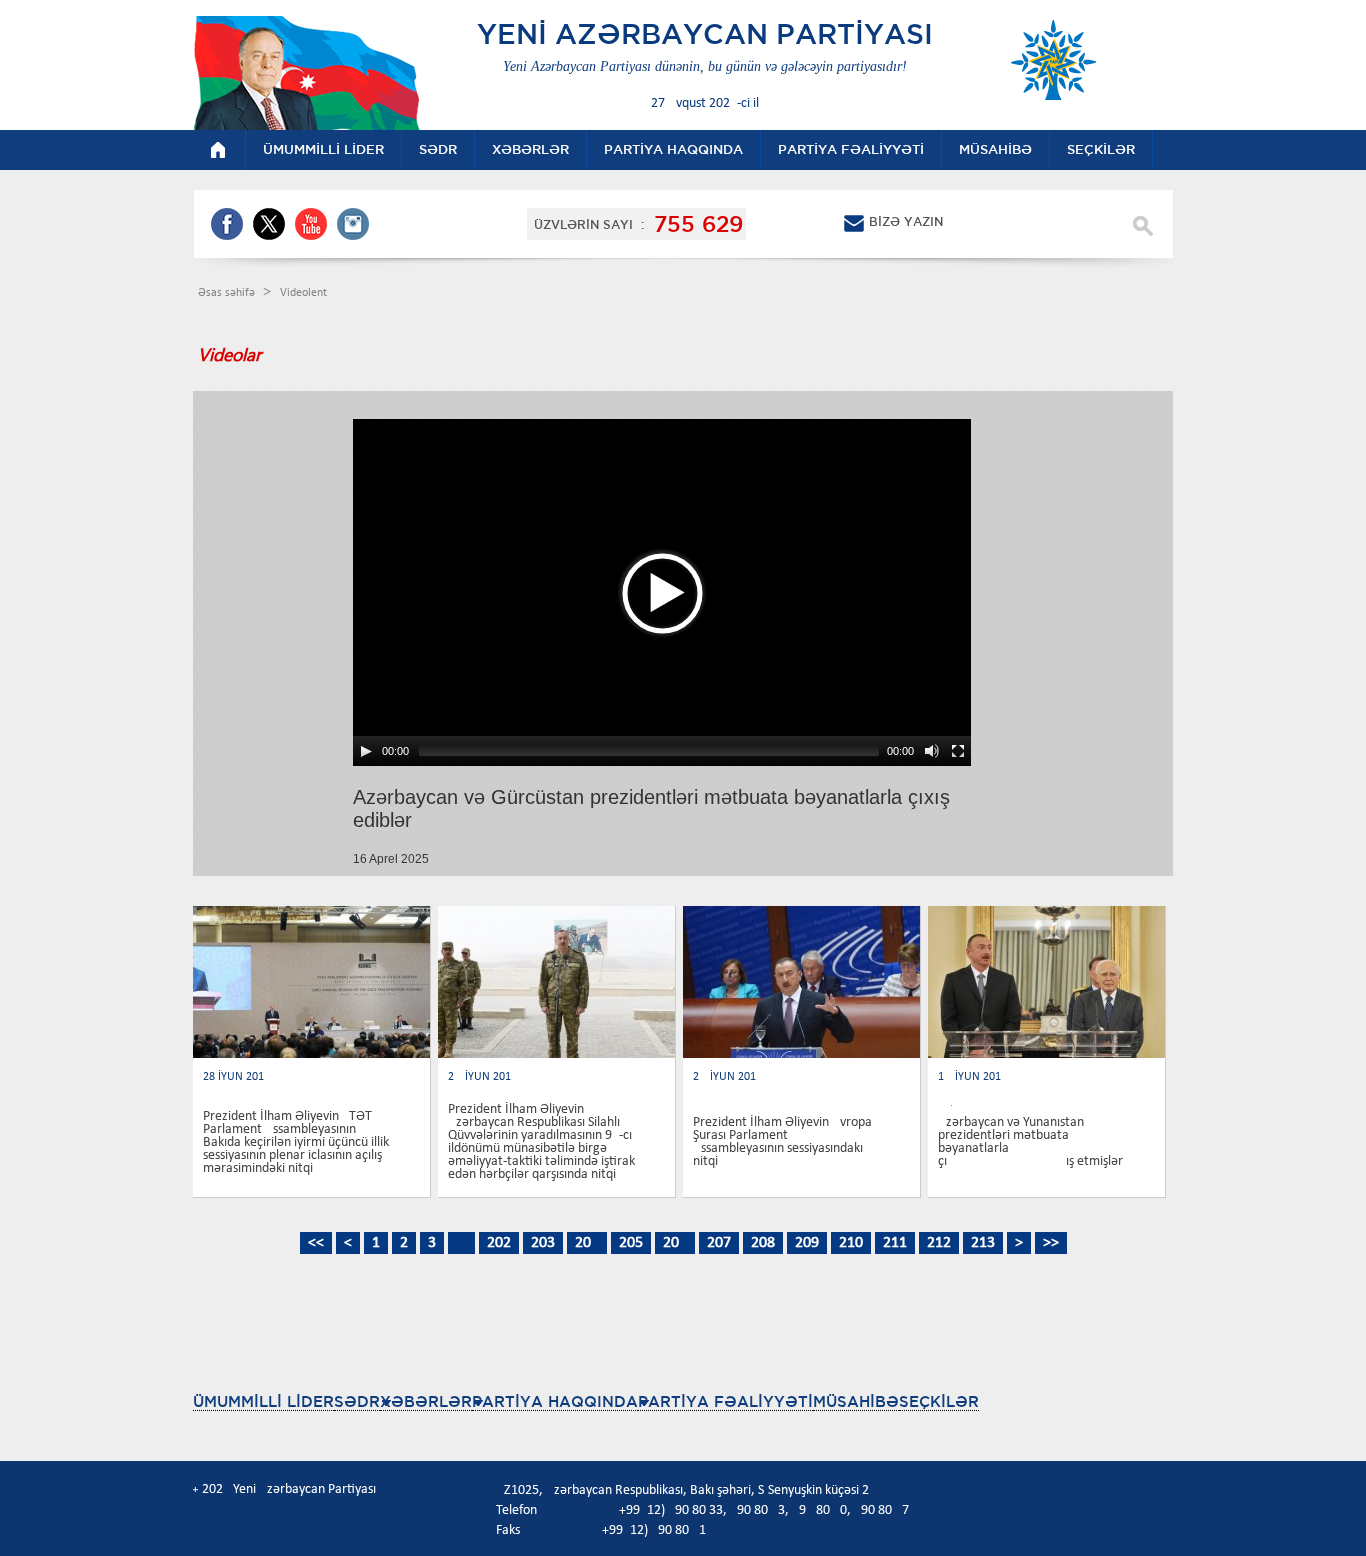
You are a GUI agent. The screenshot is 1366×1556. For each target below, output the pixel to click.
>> (1051, 1243)
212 (939, 1243)
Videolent (303, 293)
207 (719, 1243)
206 (675, 1243)
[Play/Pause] (366, 751)
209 (807, 1243)
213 (983, 1243)
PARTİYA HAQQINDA (555, 1401)
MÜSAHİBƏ (856, 1401)
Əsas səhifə (228, 293)
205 (631, 1243)
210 (851, 1243)
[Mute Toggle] (932, 751)
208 (763, 1243)
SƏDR (357, 1401)
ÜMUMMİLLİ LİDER (263, 1401)
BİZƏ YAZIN (906, 221)
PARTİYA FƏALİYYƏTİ (725, 1401)
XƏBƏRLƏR (426, 1401)
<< (316, 1243)
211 (895, 1243)
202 (499, 1243)
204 (587, 1243)
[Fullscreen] (958, 751)
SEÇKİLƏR (939, 1401)
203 (543, 1243)
